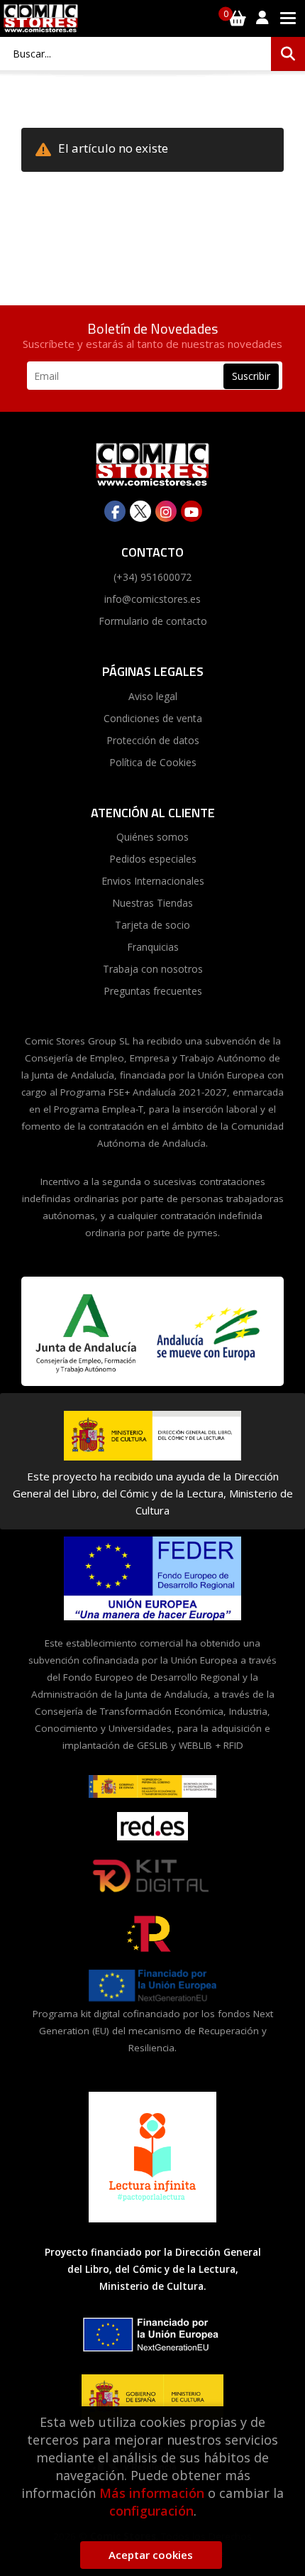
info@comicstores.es (152, 599)
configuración (151, 2511)
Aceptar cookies (151, 2555)
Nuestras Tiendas (152, 903)
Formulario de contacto (153, 621)
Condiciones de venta (153, 718)
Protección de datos (153, 740)
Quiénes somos (152, 837)
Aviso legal (153, 696)
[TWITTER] (140, 511)
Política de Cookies (153, 762)
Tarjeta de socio (152, 925)
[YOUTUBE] (192, 511)
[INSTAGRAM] (166, 511)
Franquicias (153, 947)
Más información (152, 2493)
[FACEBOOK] (115, 511)
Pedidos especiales (153, 859)
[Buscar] (288, 54)
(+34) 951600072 (152, 577)
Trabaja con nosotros (153, 969)
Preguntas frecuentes (153, 991)
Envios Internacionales (153, 881)
